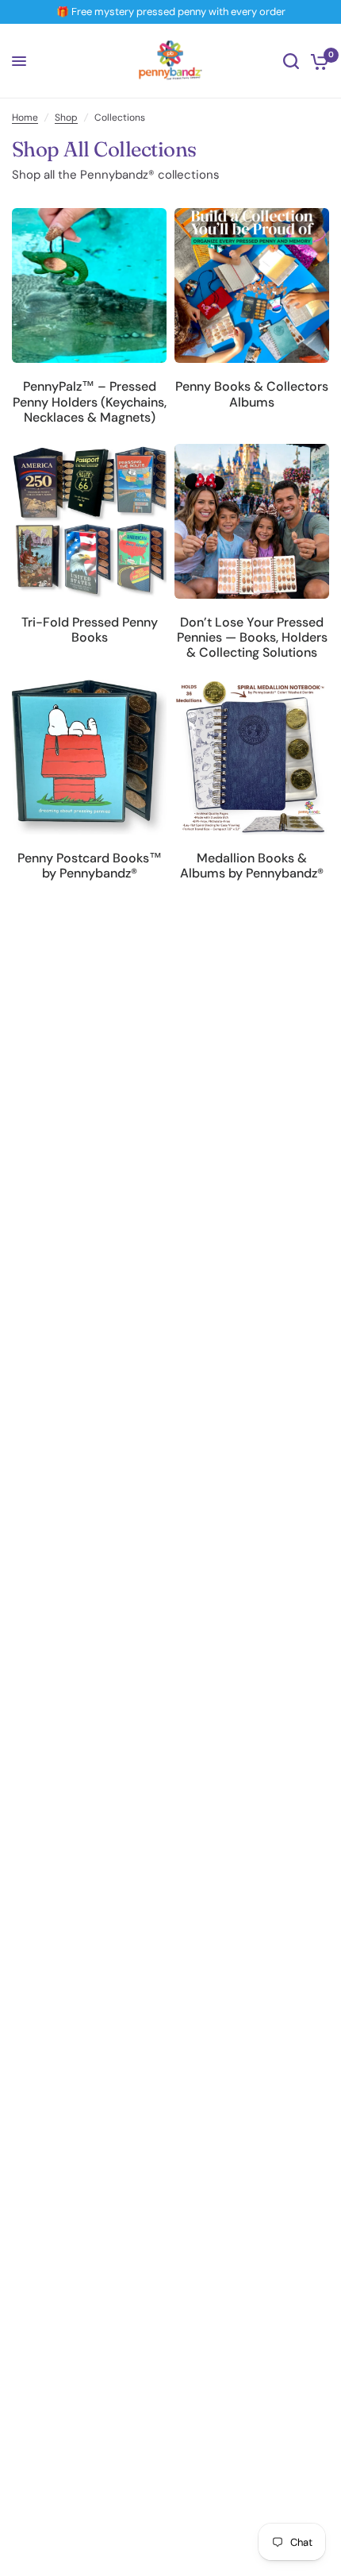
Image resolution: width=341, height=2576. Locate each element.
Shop (66, 118)
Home (25, 118)
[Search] (291, 61)
